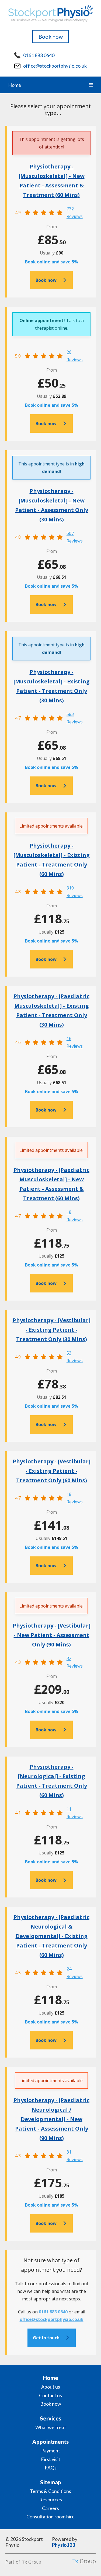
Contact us (50, 2395)
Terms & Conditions (50, 2491)
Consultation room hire (50, 2517)
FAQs (51, 2468)
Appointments (50, 2442)
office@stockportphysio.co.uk (55, 66)
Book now (51, 37)
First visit (51, 2459)
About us (51, 2387)
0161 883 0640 (39, 55)
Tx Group (32, 2562)
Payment (51, 2451)
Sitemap (51, 2482)
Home (15, 85)
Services (50, 2418)
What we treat (51, 2427)
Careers (50, 2508)
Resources (51, 2499)
